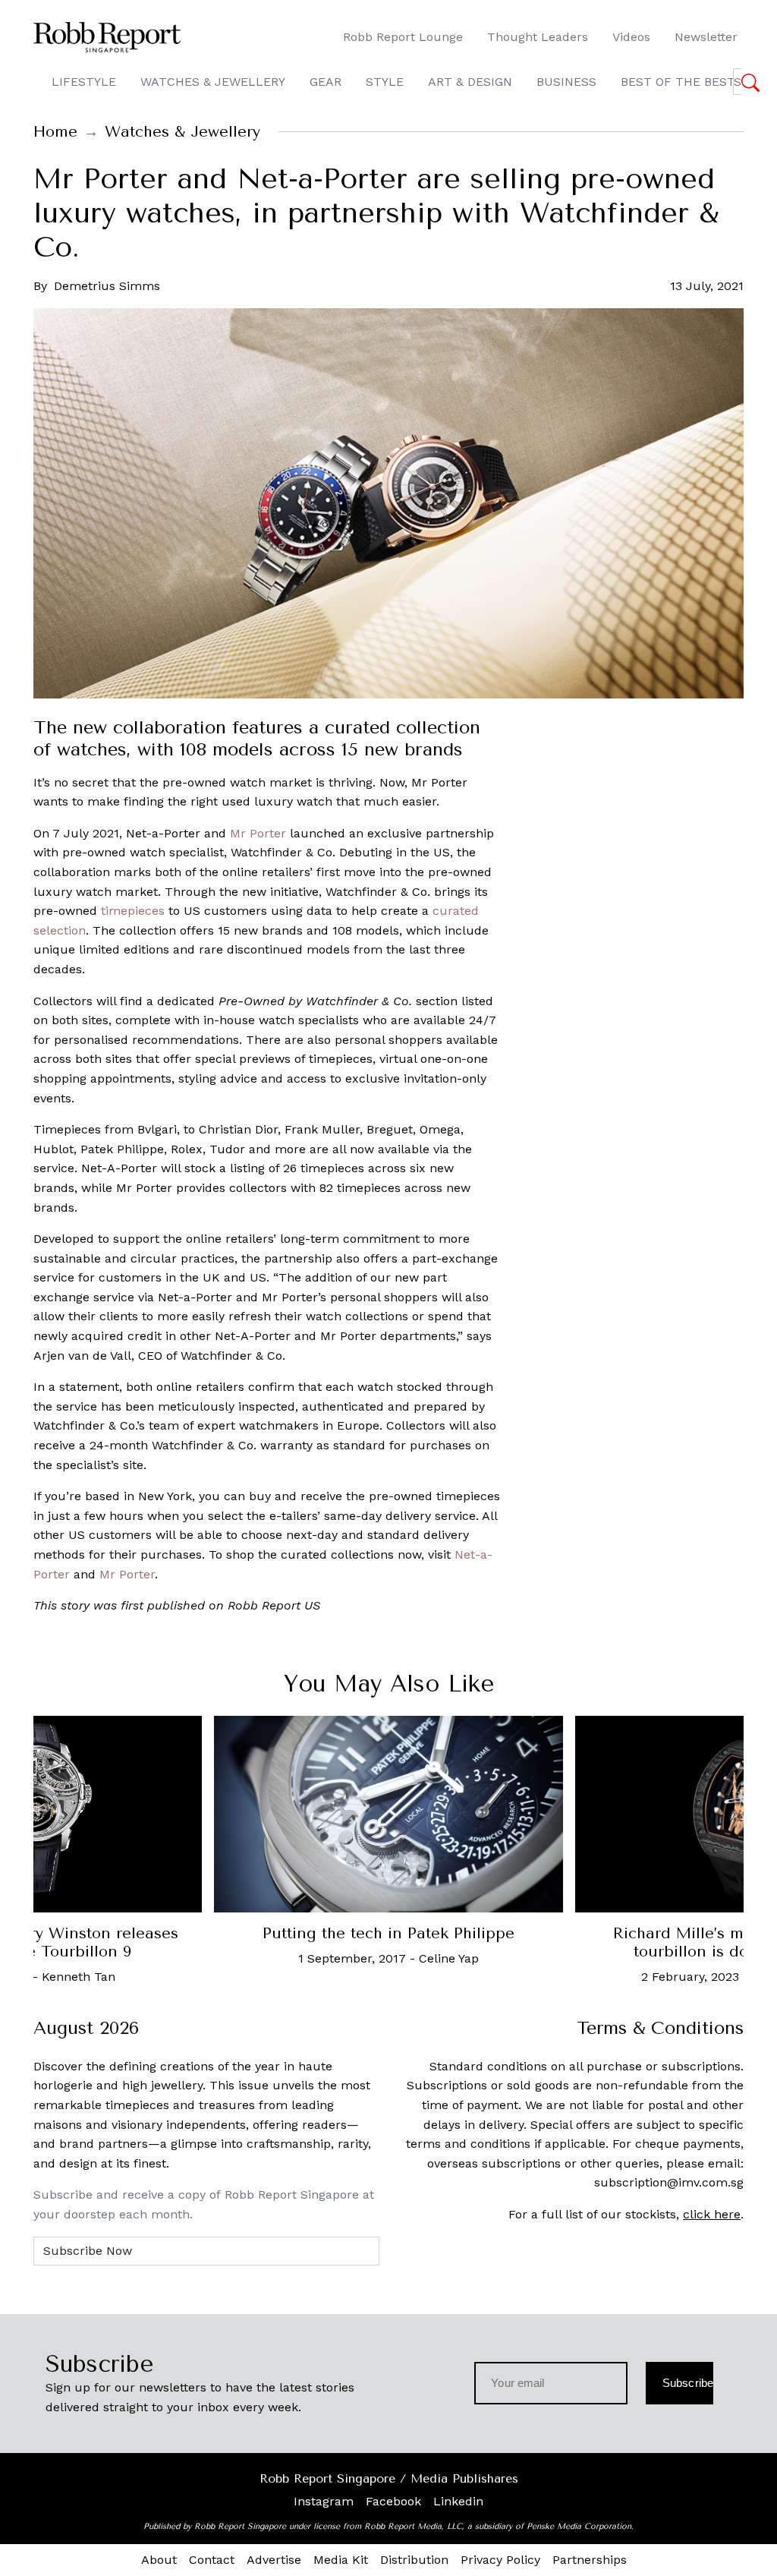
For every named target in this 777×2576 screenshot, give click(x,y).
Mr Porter (258, 833)
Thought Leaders (538, 37)
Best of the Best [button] (678, 82)
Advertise (274, 2560)
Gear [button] (326, 82)
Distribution (414, 2560)
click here (712, 2214)
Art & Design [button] (470, 82)
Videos (631, 37)
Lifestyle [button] (84, 82)
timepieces (133, 911)
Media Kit (341, 2560)
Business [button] (566, 82)
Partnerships (590, 2560)
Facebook (393, 2501)
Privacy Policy (500, 2560)
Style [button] (385, 82)
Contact (212, 2560)
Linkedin (458, 2501)
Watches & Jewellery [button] (213, 82)
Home (55, 132)
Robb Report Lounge (403, 37)
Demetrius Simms (107, 286)
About (159, 2560)
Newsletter (706, 37)
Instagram (324, 2501)
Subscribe (688, 2383)
